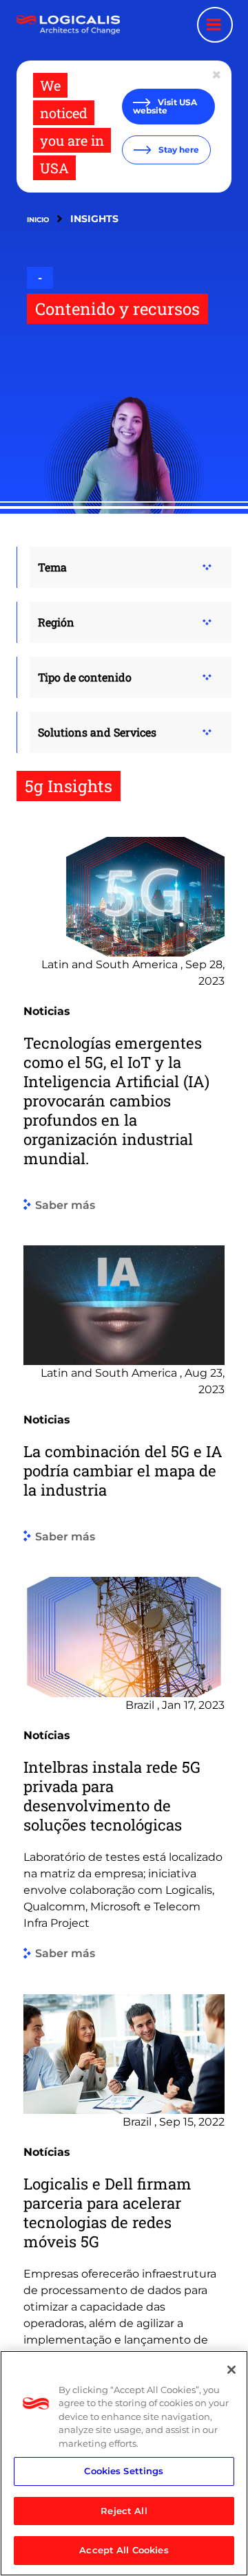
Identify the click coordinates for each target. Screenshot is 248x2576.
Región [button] (56, 622)
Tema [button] (52, 567)
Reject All (124, 2511)
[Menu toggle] (215, 25)
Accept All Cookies (124, 2550)
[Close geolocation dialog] (218, 75)
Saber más (65, 1205)
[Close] (231, 2370)
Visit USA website (165, 106)
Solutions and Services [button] (97, 732)
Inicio (38, 220)
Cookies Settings (124, 2471)
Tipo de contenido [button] (85, 677)
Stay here (178, 150)
